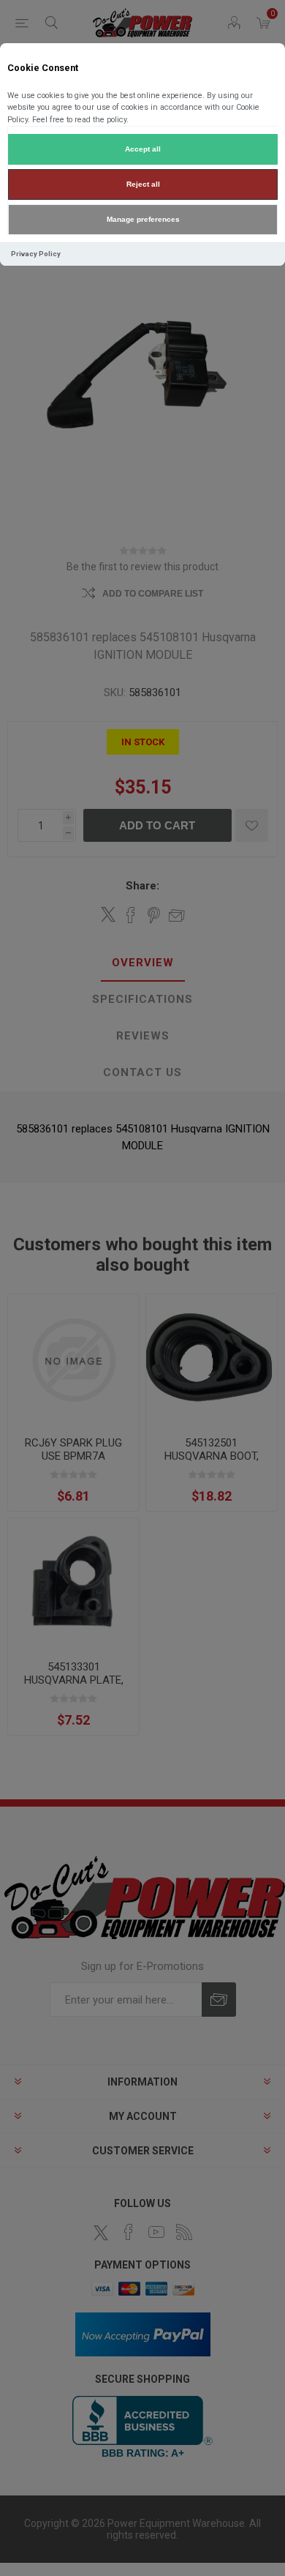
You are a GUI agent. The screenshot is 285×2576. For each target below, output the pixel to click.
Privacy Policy (36, 254)
